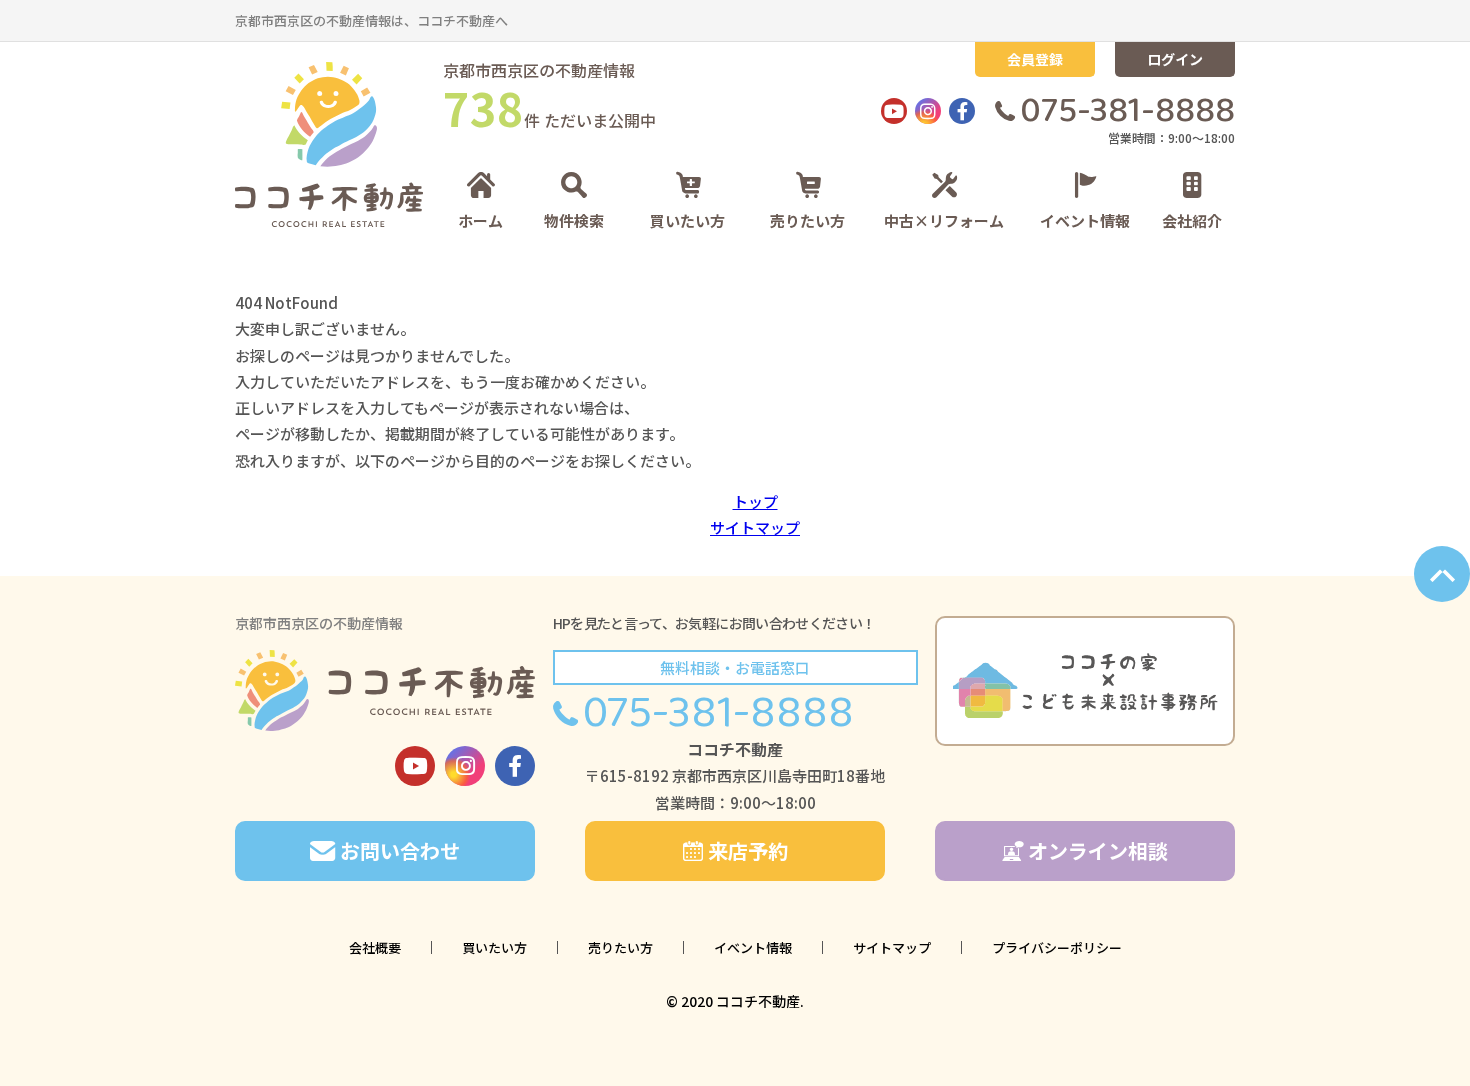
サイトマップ (755, 527)
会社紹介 (1192, 219)
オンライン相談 (1098, 850)
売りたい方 (807, 219)
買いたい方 (687, 219)
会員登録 (1035, 59)
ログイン (1175, 59)
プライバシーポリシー (1057, 948)
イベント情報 (1085, 219)
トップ (755, 501)
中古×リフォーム (944, 219)
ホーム (480, 219)
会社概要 (375, 948)
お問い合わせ (400, 850)
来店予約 (748, 850)
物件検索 (574, 219)
